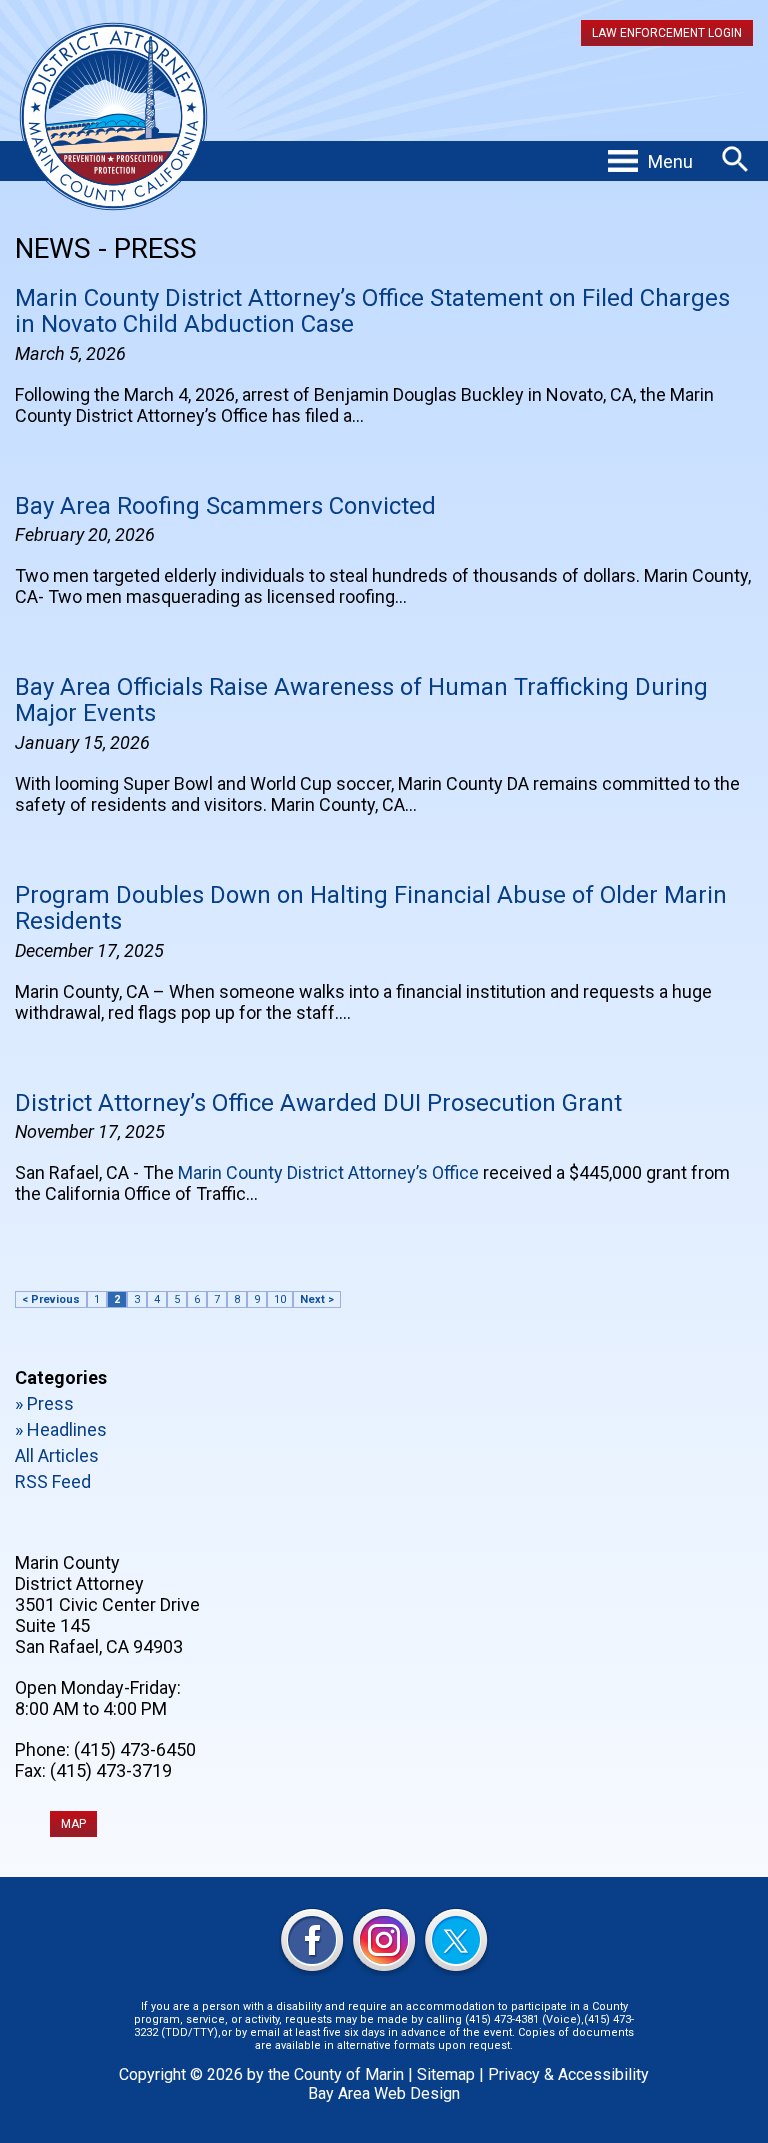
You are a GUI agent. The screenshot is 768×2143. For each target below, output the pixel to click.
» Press (44, 1403)
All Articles (57, 1455)
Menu (670, 161)
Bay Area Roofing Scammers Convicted (225, 506)
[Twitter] (456, 1943)
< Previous (51, 1299)
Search (735, 159)
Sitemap (446, 2074)
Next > (317, 1299)
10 (280, 1299)
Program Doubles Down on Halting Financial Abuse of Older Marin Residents (371, 908)
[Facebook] (312, 1943)
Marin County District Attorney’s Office (328, 1172)
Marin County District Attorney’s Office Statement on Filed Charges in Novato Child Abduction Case (372, 311)
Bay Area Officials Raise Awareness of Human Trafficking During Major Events (361, 700)
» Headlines (61, 1429)
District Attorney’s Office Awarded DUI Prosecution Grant (318, 1103)
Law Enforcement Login (667, 33)
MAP (73, 1824)
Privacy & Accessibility (568, 2074)
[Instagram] (384, 1943)
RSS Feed (53, 1481)
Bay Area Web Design (384, 2093)
